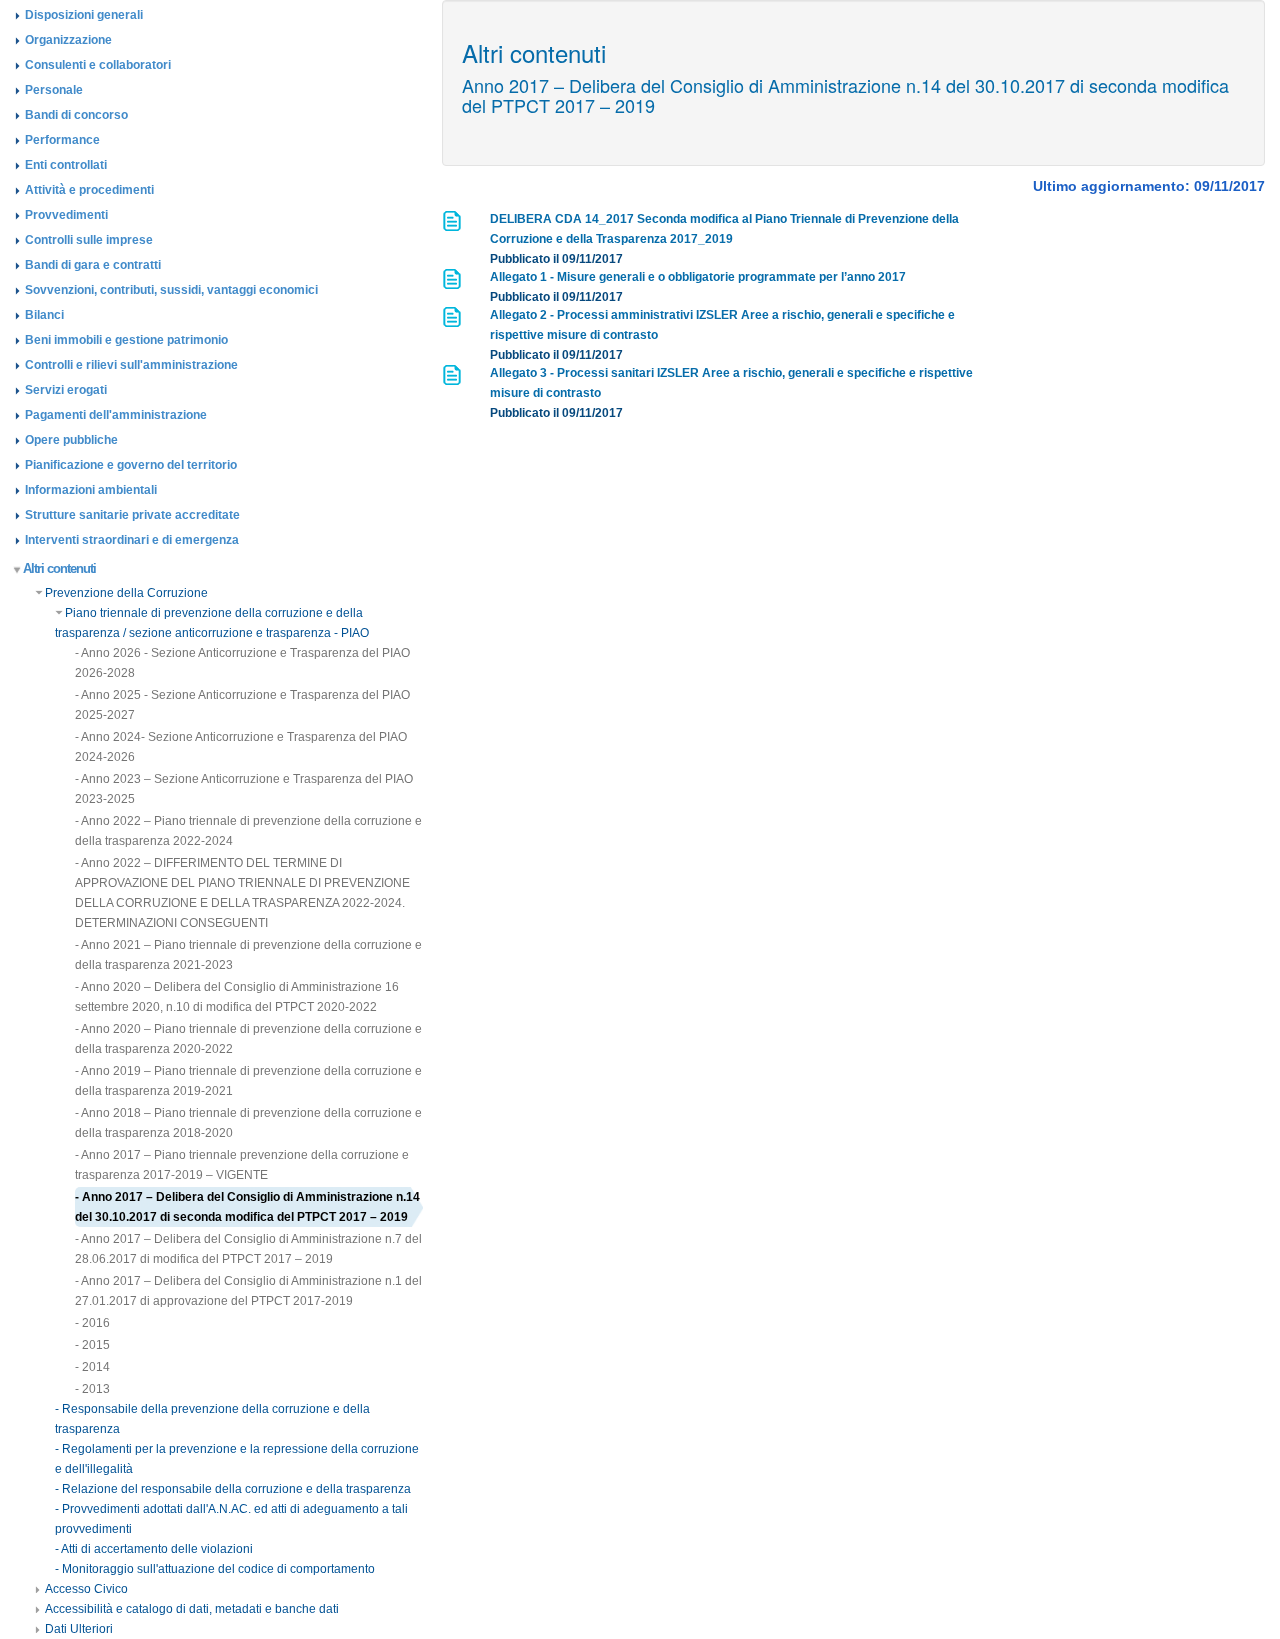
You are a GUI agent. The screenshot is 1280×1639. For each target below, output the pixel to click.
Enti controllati (66, 165)
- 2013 (92, 1389)
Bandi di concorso (76, 115)
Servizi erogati (66, 390)
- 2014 (92, 1367)
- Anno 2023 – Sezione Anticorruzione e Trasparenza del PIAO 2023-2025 (244, 789)
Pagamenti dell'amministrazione (116, 415)
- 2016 (92, 1323)
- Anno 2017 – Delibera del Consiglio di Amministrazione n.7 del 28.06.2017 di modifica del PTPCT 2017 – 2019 (248, 1249)
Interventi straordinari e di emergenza (132, 540)
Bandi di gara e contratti (93, 265)
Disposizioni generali (84, 15)
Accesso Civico (86, 1589)
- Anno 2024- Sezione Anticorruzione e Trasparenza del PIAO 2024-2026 (241, 747)
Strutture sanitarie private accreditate (132, 515)
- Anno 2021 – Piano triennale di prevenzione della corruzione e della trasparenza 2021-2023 (248, 955)
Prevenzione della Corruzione (126, 593)
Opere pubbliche (71, 440)
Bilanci (44, 315)
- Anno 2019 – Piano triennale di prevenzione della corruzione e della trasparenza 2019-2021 (248, 1081)
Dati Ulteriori (79, 1629)
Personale (54, 90)
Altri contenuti (59, 568)
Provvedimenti (66, 215)
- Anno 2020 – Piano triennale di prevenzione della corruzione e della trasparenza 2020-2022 (248, 1039)
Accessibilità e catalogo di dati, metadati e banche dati (192, 1609)
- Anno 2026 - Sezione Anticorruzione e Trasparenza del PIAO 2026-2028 (242, 663)
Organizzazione (68, 40)
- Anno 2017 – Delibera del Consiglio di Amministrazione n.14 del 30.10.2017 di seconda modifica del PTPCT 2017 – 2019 (247, 1207)
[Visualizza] (453, 227)
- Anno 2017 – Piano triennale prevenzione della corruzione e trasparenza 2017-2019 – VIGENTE (242, 1165)
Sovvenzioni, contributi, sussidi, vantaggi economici (171, 290)
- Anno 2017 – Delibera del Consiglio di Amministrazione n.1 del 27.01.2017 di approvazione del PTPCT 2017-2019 (248, 1291)
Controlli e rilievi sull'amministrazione (131, 365)
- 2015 (92, 1345)
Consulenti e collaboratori (98, 65)
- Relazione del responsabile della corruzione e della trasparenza (233, 1489)
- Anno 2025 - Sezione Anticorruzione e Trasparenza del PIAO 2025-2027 (242, 705)
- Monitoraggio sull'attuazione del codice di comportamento (215, 1569)
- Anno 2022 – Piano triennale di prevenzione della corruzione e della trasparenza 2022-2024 (248, 831)
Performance (62, 140)
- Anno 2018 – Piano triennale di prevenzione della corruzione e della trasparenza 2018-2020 (248, 1123)
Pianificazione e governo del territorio (131, 465)
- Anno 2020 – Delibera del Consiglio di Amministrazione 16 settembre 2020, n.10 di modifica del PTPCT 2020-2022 (237, 997)
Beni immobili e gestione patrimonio (126, 340)
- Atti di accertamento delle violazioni (154, 1549)
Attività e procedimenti (89, 190)
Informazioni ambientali (91, 490)
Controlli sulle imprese (89, 240)
